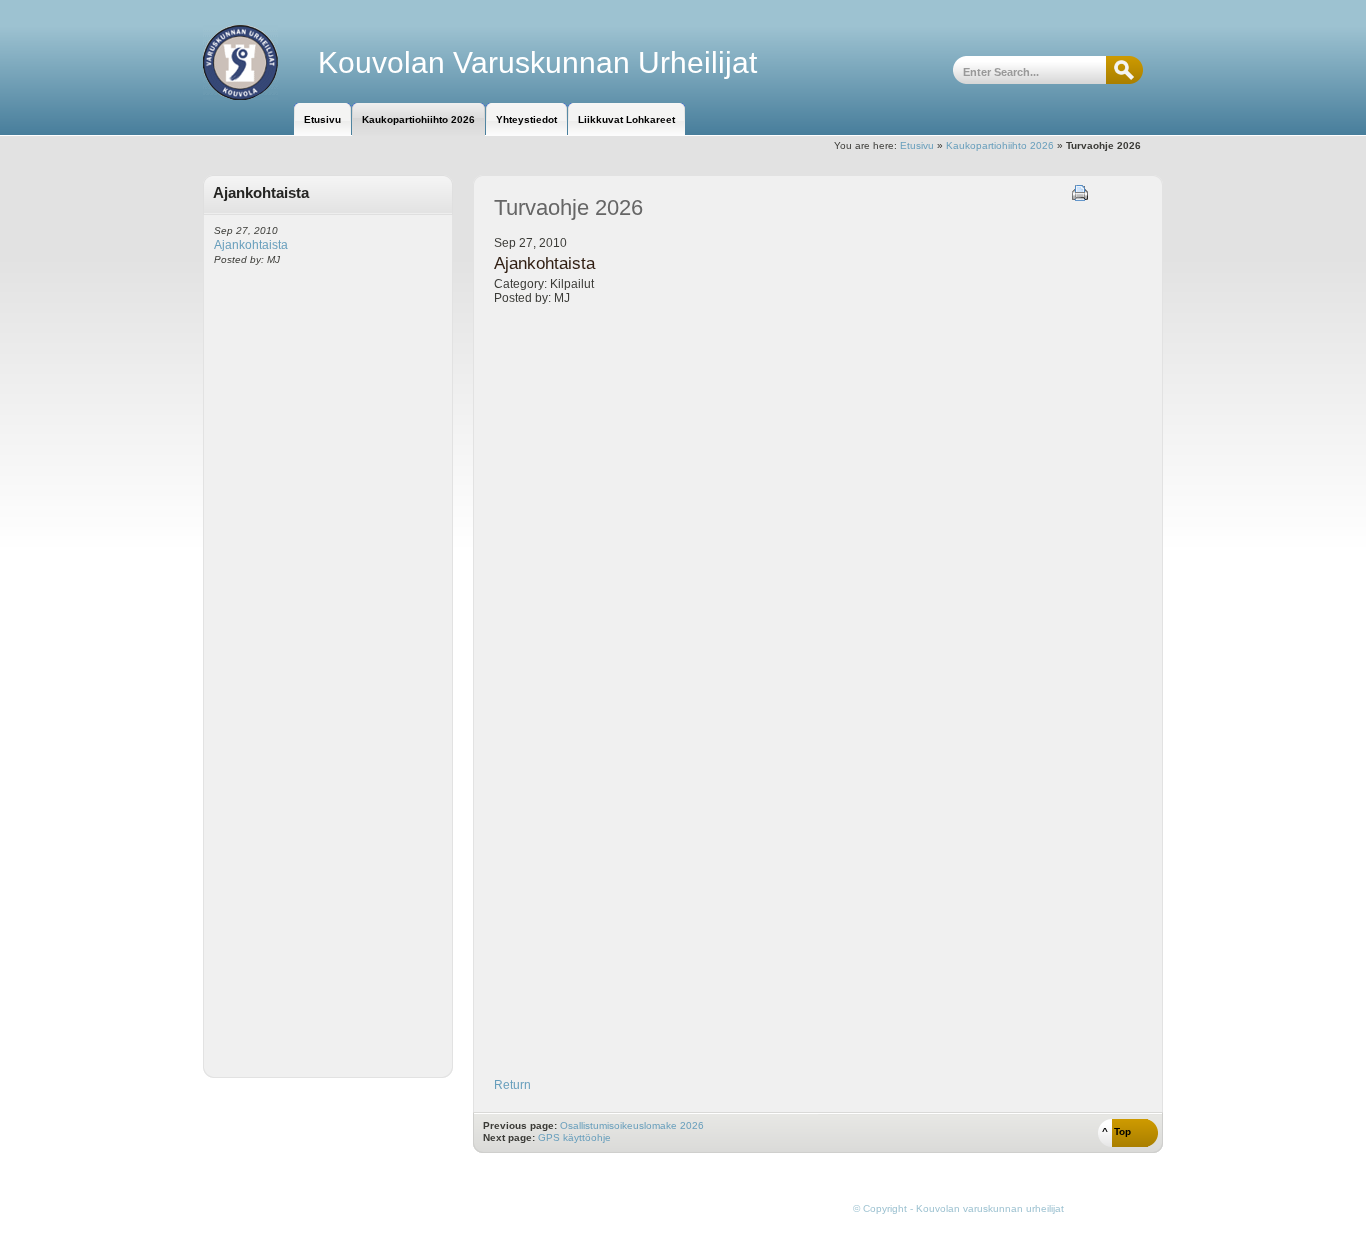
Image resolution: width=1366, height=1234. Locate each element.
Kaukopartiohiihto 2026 (1000, 145)
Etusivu (917, 145)
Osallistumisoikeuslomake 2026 (632, 1125)
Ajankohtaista (251, 245)
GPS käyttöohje (574, 1137)
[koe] (260, 62)
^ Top (1116, 1131)
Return (512, 1085)
